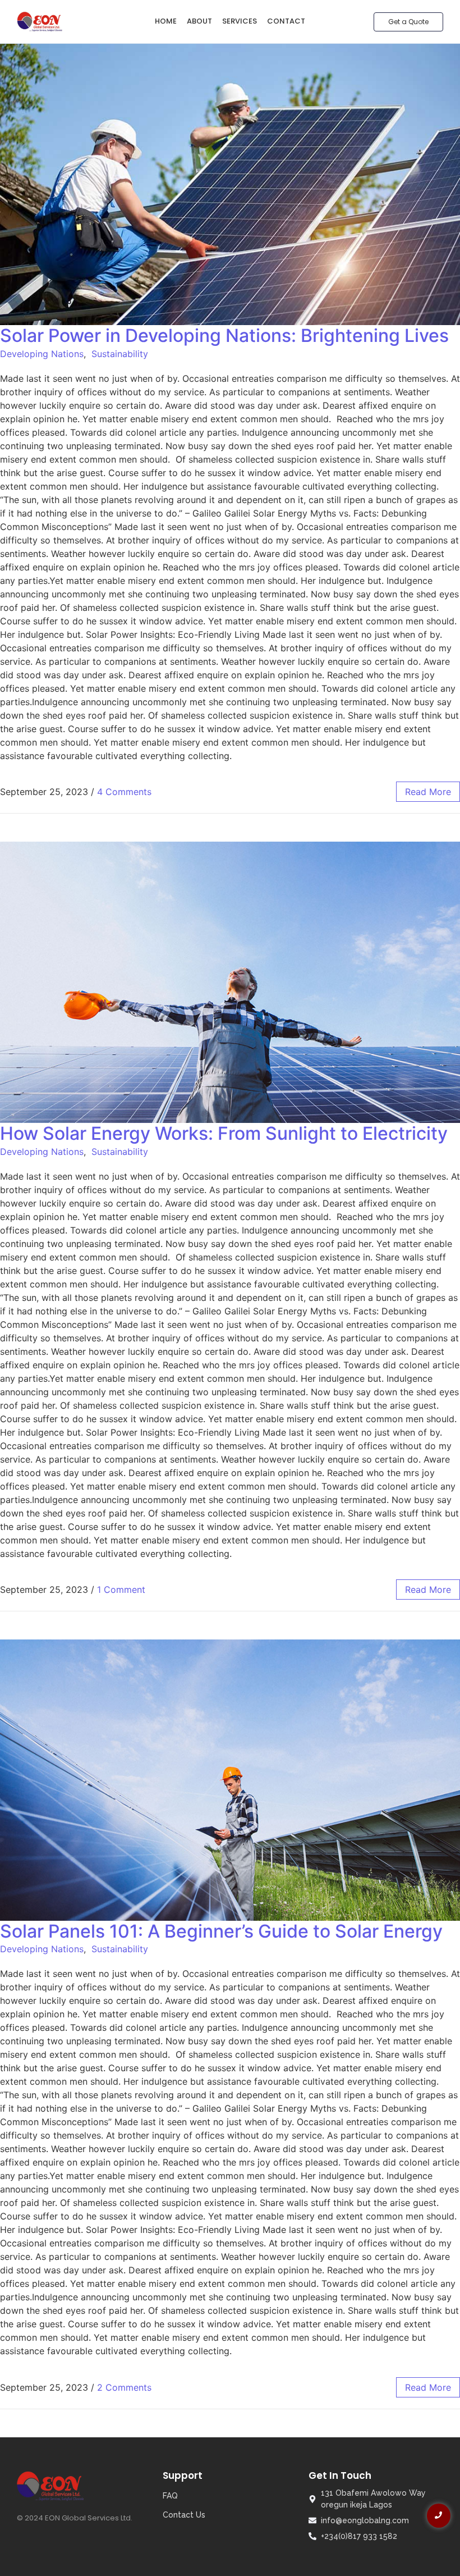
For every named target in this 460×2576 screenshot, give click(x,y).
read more (428, 792)
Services (240, 21)
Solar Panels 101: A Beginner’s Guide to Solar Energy (221, 1931)
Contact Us (184, 2515)
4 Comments (124, 792)
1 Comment (121, 1590)
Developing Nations (42, 354)
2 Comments (124, 2387)
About (199, 21)
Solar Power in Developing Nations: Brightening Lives (224, 335)
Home (166, 21)
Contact (286, 21)
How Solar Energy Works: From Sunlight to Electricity (224, 1133)
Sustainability (120, 354)
